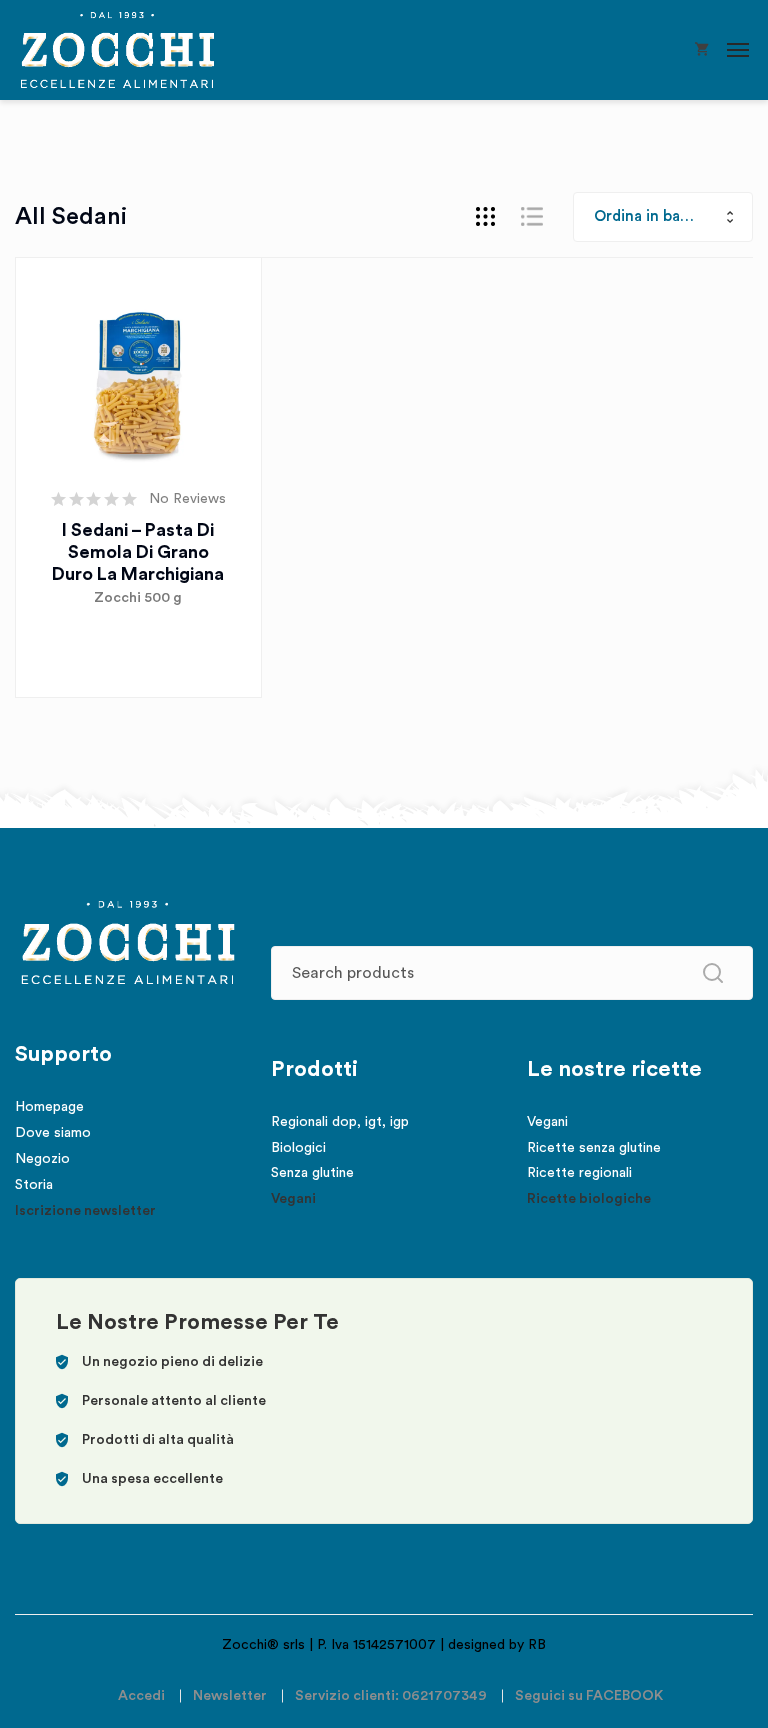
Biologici (298, 1148)
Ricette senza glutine (594, 1148)
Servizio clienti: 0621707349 (391, 1696)
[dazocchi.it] (117, 50)
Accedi (141, 1696)
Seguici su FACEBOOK (589, 1696)
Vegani (293, 1199)
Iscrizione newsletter (85, 1211)
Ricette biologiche (589, 1199)
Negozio (42, 1159)
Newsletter (230, 1696)
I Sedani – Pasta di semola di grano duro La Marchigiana (138, 552)
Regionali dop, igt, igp (340, 1122)
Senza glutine (312, 1173)
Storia (34, 1185)
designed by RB (497, 1645)
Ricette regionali (579, 1173)
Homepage (49, 1107)
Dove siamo (53, 1133)
